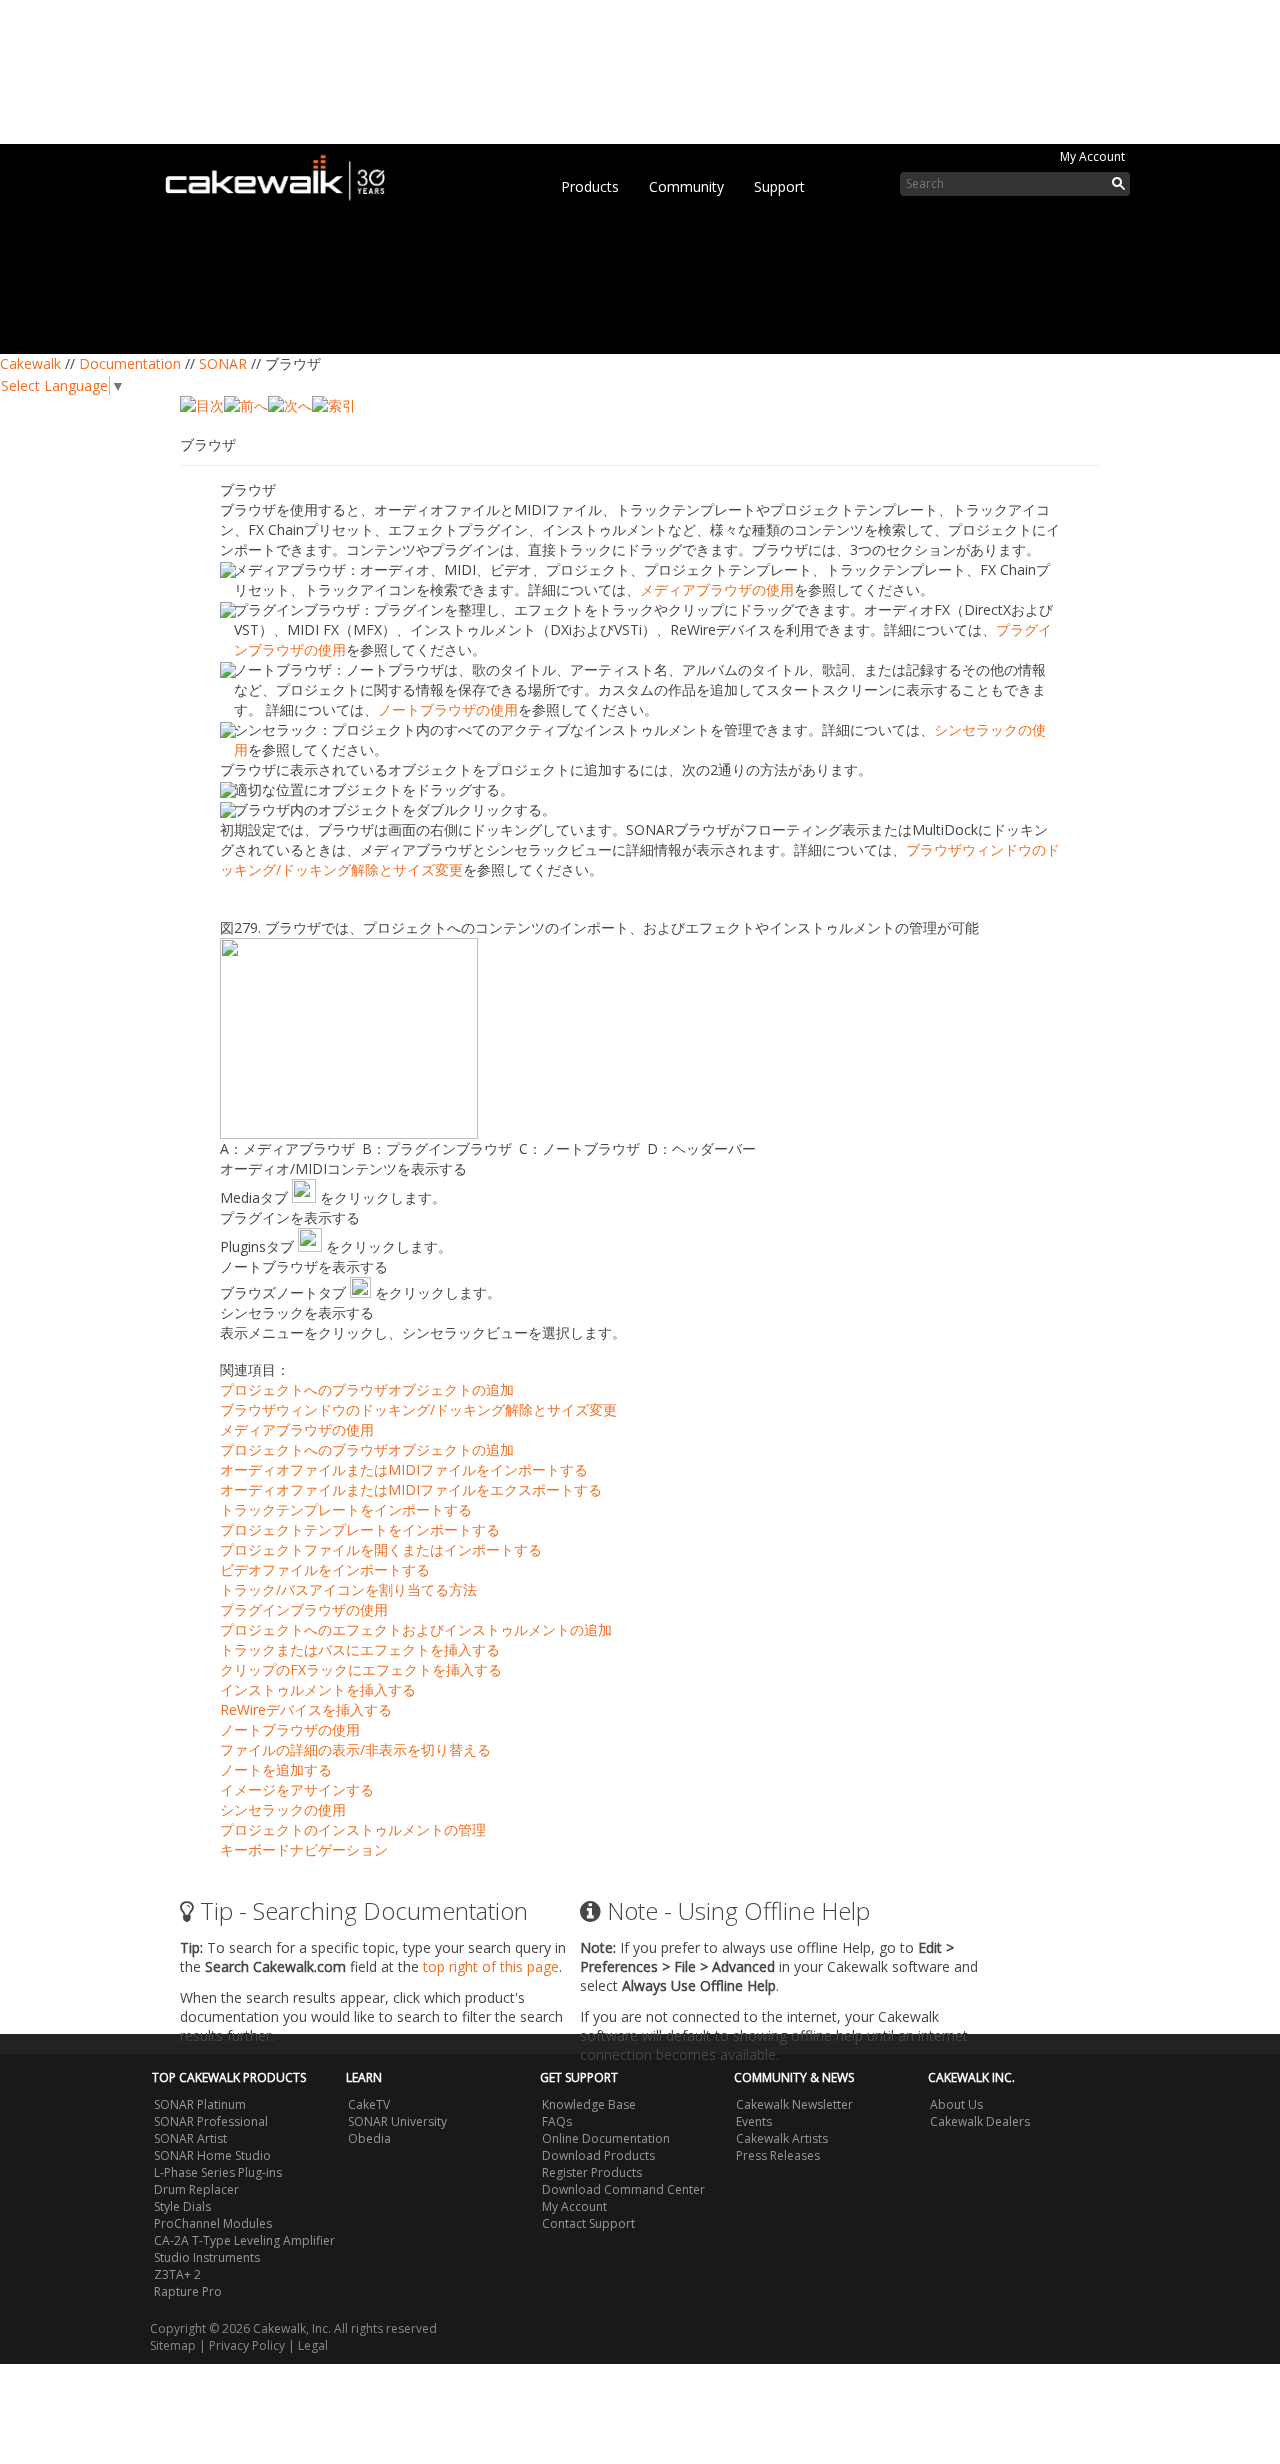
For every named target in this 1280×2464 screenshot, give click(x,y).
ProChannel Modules (213, 2223)
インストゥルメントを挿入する (318, 1689)
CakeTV (369, 2104)
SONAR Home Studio (212, 2155)
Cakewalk (30, 363)
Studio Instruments (207, 2257)
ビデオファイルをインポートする (325, 1569)
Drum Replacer (196, 2189)
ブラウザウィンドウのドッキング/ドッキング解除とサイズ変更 (418, 1409)
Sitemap (173, 2345)
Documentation (130, 363)
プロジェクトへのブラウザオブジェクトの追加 (367, 1389)
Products (590, 186)
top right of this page (491, 1966)
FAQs (557, 2121)
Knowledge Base (589, 2104)
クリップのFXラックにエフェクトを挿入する (361, 1669)
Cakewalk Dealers (980, 2121)
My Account (1092, 156)
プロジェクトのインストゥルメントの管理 (353, 1829)
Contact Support (588, 2223)
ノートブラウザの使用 (448, 709)
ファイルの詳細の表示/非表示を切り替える (355, 1749)
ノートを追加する (276, 1769)
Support (779, 186)
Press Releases (778, 2155)
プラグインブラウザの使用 (304, 1609)
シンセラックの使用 (283, 1809)
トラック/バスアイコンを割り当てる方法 (348, 1589)
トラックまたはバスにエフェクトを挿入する (360, 1649)
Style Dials (182, 2206)
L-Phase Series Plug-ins (218, 2172)
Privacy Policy (247, 2345)
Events (754, 2121)
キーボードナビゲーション (304, 1849)
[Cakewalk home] (285, 174)
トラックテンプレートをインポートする (346, 1509)
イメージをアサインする (297, 1789)
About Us (956, 2104)
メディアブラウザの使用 (717, 589)
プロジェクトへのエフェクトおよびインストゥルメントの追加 (416, 1629)
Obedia (369, 2138)
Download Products (598, 2155)
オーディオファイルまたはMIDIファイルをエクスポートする (411, 1489)
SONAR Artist (190, 2138)
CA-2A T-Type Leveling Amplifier (244, 2240)
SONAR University (397, 2121)
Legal (313, 2345)
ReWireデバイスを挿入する (306, 1709)
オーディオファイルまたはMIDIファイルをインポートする (404, 1469)
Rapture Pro (188, 2291)
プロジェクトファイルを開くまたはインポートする (381, 1549)
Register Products (592, 2172)
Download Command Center (623, 2189)
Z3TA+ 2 (177, 2274)
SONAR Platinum (200, 2104)
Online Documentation (606, 2138)
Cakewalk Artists (782, 2138)
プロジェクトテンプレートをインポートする (360, 1529)
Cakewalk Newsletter (794, 2104)
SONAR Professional (211, 2121)
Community (686, 186)
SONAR (223, 363)
